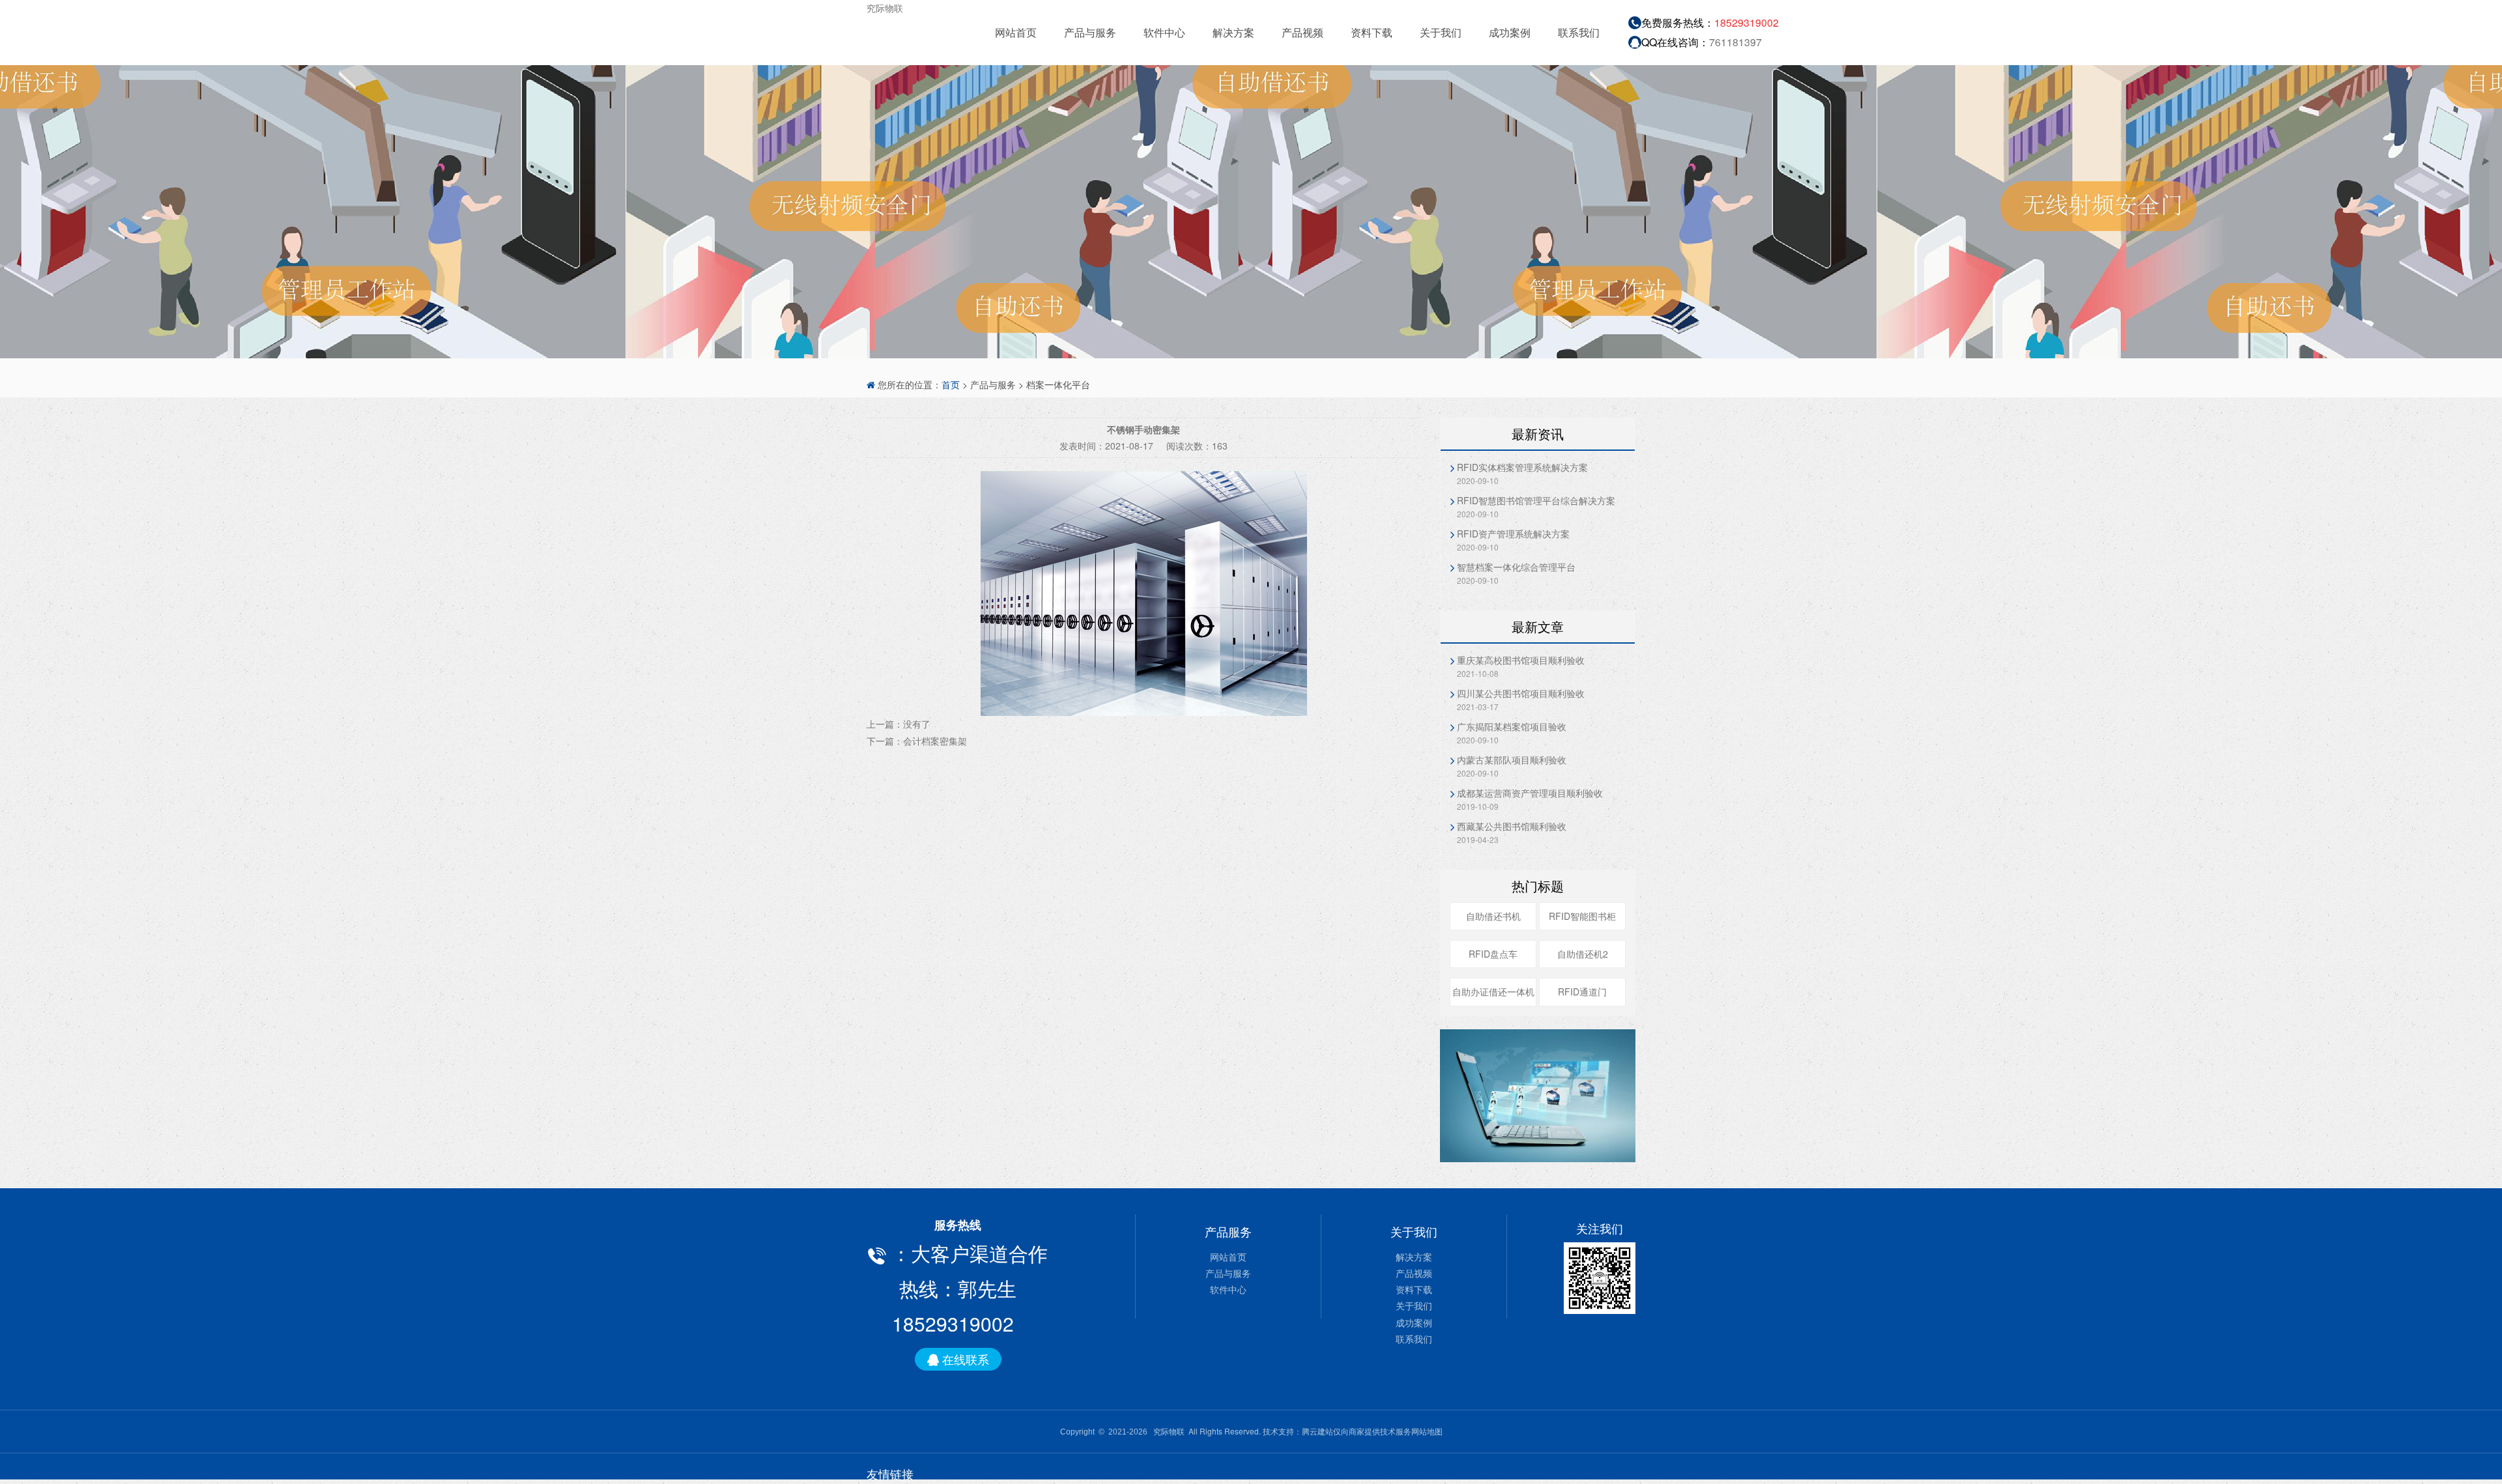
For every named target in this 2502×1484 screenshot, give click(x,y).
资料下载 (1372, 32)
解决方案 (1233, 32)
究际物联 (885, 8)
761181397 (1735, 42)
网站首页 (1016, 32)
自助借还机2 (1583, 954)
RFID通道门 (1582, 992)
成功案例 (1510, 32)
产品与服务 (1090, 32)
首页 (951, 384)
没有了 (917, 724)
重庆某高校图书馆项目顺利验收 (1521, 660)
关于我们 (1441, 32)
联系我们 (1579, 32)
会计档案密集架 (935, 741)
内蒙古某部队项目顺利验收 (1512, 760)
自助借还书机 (1493, 916)
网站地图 (1427, 1431)
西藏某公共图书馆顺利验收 (1512, 826)
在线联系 (964, 1359)
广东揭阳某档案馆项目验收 (1512, 726)
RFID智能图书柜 (1582, 916)
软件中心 (1164, 32)
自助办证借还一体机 (1493, 992)
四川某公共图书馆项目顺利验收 (1521, 693)
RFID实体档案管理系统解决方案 (1522, 467)
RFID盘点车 (1493, 954)
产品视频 (1302, 32)
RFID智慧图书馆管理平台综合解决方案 (1536, 500)
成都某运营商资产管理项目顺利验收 (1530, 793)
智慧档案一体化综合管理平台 (1516, 567)
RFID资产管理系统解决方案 (1513, 534)
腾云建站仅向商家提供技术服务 (1357, 1431)
